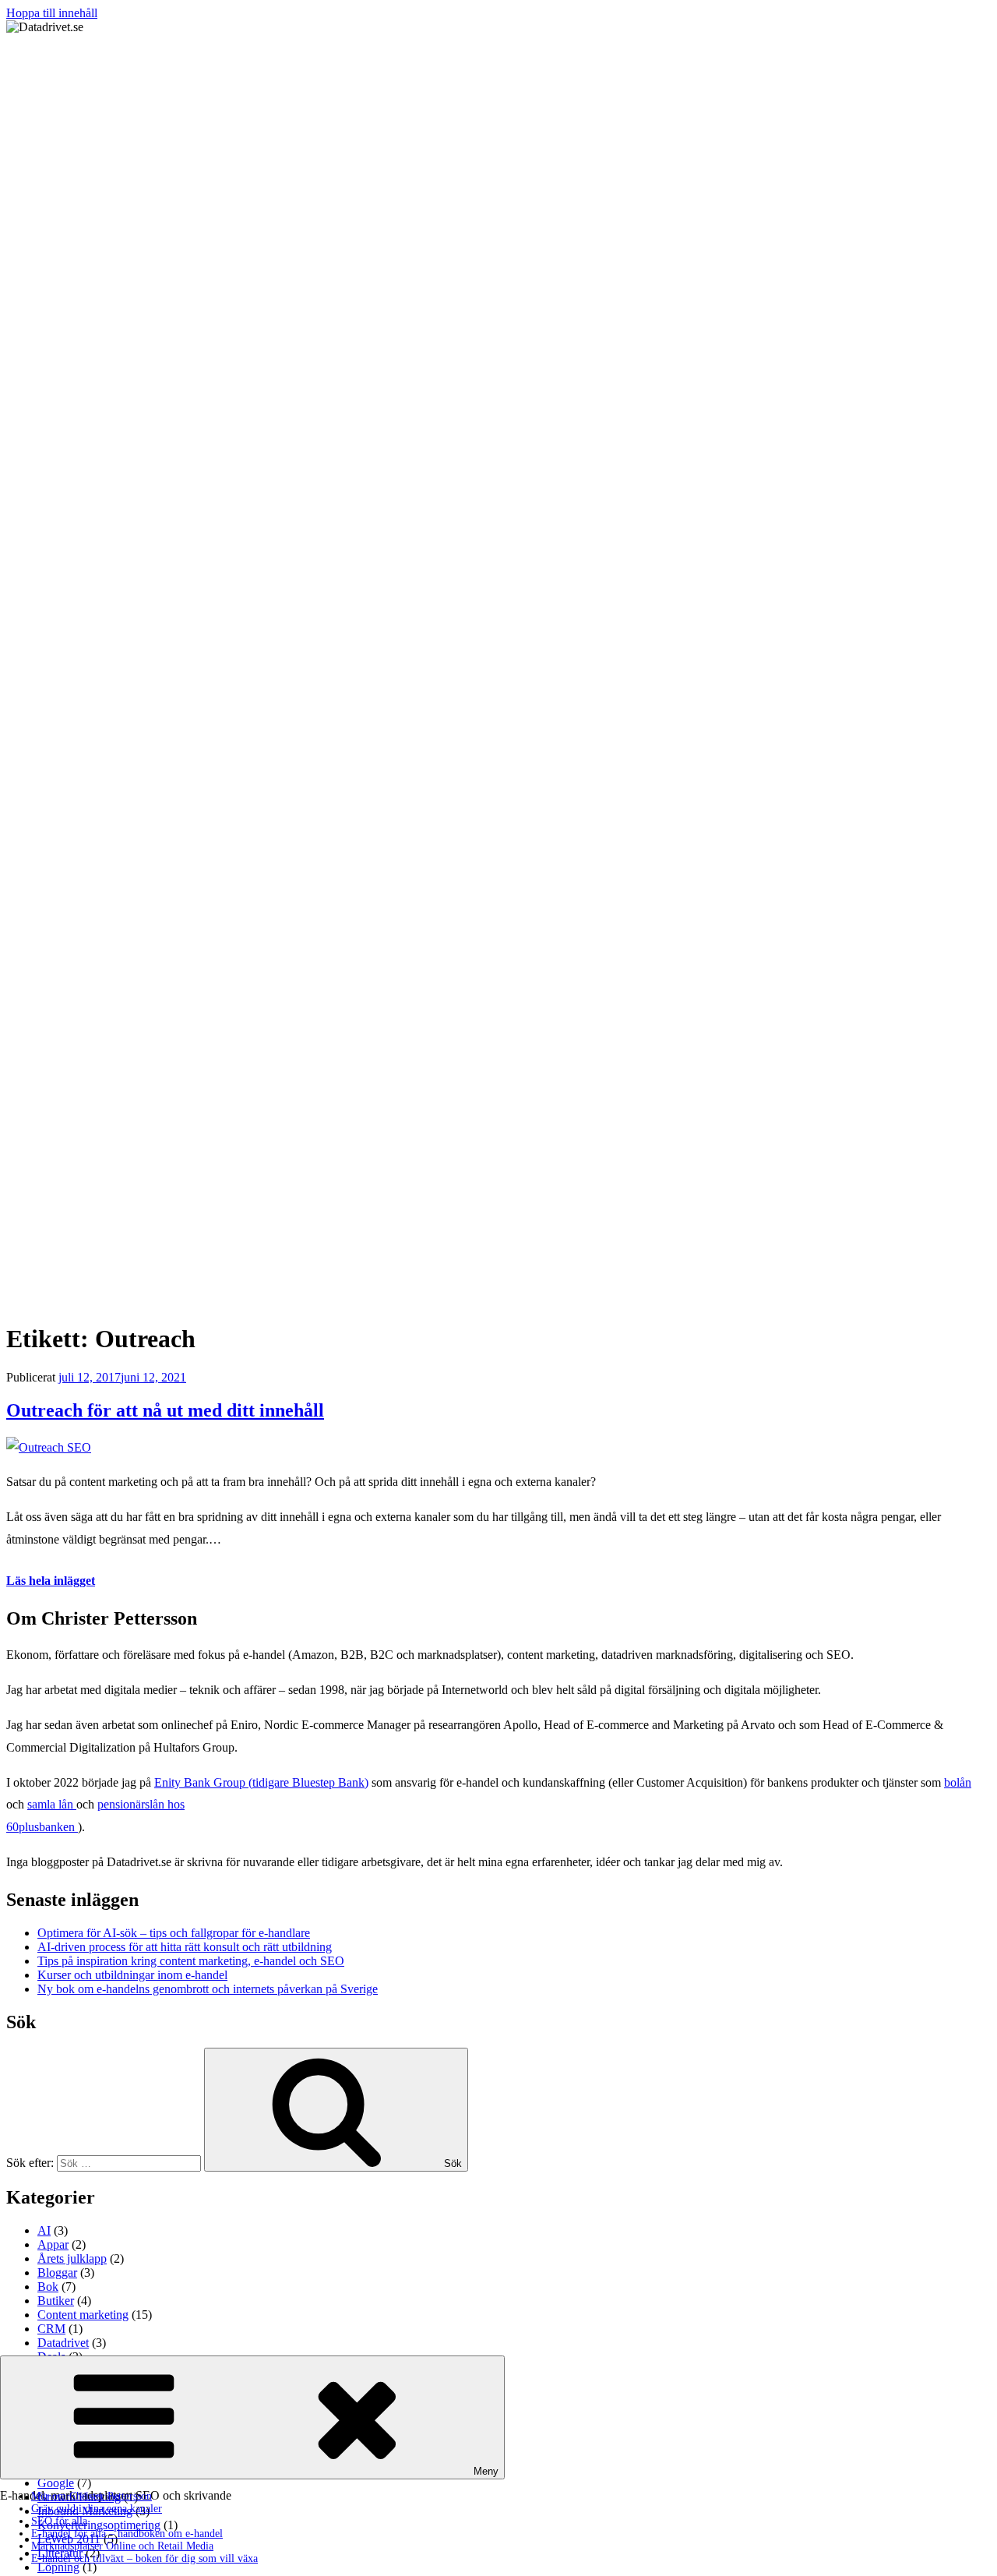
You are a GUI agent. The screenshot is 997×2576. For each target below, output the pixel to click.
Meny (486, 2471)
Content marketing (83, 2315)
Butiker (56, 2301)
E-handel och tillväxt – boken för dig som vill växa (144, 2558)
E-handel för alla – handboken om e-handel (127, 2534)
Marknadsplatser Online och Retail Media (122, 2546)
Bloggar (57, 2273)
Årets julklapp (72, 2258)
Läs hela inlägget (51, 1581)
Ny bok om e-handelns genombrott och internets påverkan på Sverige (208, 1989)
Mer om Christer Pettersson (92, 2496)
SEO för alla (59, 2521)
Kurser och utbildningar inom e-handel (132, 1975)
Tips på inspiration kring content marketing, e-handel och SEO (191, 1961)
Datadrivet (63, 2343)
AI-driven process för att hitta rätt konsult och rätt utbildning (185, 1947)
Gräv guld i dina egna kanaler (97, 2509)
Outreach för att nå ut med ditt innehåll (165, 1410)
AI (44, 2230)
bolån (958, 1782)
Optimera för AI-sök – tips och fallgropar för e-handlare (174, 1933)
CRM (51, 2329)
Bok (48, 2287)
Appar (53, 2244)
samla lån (52, 1804)
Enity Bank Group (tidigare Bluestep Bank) (261, 1782)
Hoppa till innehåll (52, 13)
